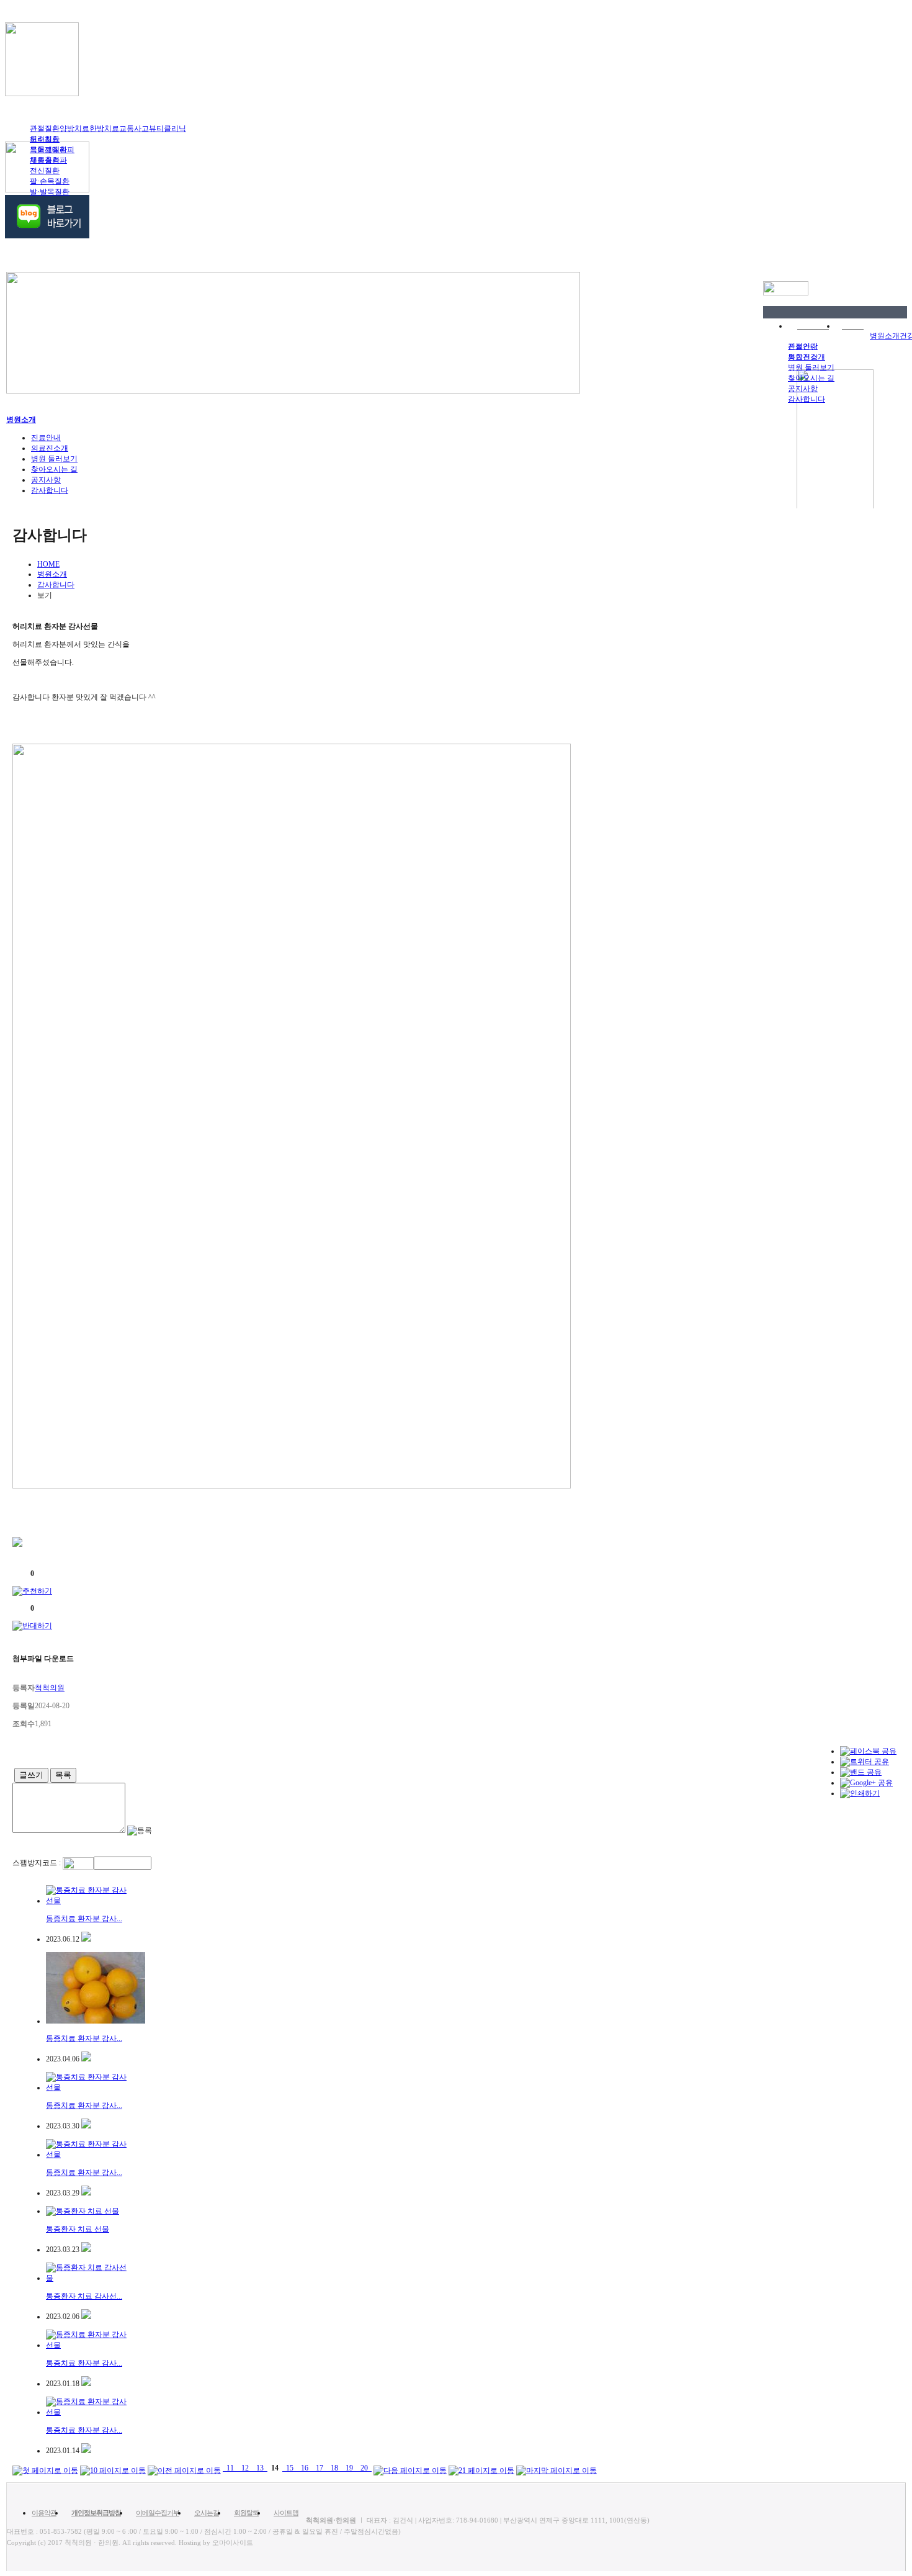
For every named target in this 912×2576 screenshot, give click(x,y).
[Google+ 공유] (866, 1783)
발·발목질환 (50, 192)
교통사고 (134, 128)
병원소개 (885, 336)
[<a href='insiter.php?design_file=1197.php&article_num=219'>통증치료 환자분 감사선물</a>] (86, 2384)
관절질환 (45, 128)
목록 (63, 1775)
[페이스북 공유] (868, 1751)
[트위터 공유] (865, 1762)
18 (334, 2468)
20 (364, 2468)
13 (260, 2468)
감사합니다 (807, 399)
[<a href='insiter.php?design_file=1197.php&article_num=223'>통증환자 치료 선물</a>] (86, 2249)
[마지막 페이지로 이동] (557, 2468)
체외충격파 (48, 160)
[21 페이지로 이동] (481, 2468)
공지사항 (803, 389)
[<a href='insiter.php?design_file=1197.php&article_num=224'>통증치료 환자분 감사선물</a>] (86, 2193)
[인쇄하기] (860, 1793)
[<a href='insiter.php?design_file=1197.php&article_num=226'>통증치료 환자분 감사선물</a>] (86, 2059)
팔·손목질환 (50, 181)
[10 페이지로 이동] (113, 2468)
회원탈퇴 (246, 2513)
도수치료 (45, 139)
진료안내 (46, 438)
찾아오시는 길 (811, 378)
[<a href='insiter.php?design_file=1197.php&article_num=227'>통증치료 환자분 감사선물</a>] (86, 1939)
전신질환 (45, 171)
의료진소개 (50, 448)
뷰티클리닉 (168, 128)
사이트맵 (286, 2513)
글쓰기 (31, 1775)
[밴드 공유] (861, 1772)
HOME (48, 564)
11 (230, 2468)
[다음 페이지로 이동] (410, 2468)
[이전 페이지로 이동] (184, 2468)
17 (320, 2468)
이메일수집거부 (158, 2513)
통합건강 (803, 357)
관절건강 (803, 346)
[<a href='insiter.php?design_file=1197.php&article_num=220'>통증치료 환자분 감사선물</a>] (86, 2451)
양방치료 (74, 128)
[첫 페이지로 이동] (45, 2468)
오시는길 (207, 2513)
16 (305, 2468)
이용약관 (44, 2513)
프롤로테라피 (52, 150)
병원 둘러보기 (811, 367)
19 (349, 2468)
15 (290, 2468)
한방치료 (104, 128)
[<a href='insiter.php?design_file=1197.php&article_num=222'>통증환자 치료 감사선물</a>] (86, 2317)
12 (245, 2468)
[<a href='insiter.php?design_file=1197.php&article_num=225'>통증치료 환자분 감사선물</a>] (86, 2126)
